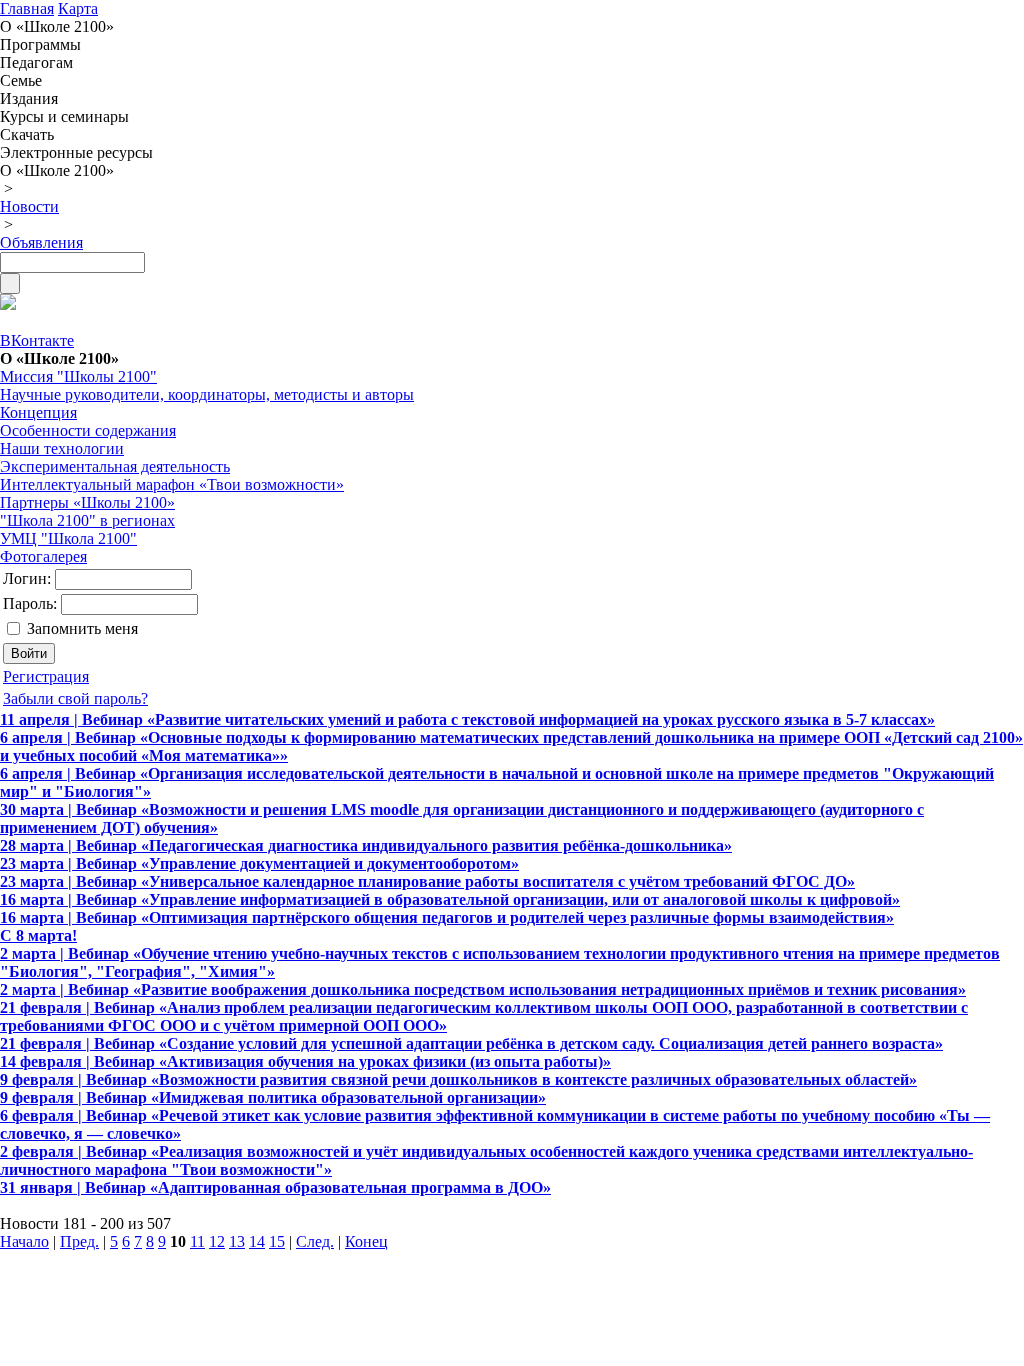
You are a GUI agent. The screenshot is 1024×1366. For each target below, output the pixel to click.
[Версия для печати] (8, 304)
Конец (366, 1241)
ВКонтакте (37, 340)
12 (217, 1241)
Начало (24, 1241)
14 (257, 1241)
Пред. (79, 1241)
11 (197, 1241)
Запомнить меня (82, 628)
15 (277, 1241)
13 (237, 1241)
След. (315, 1241)
